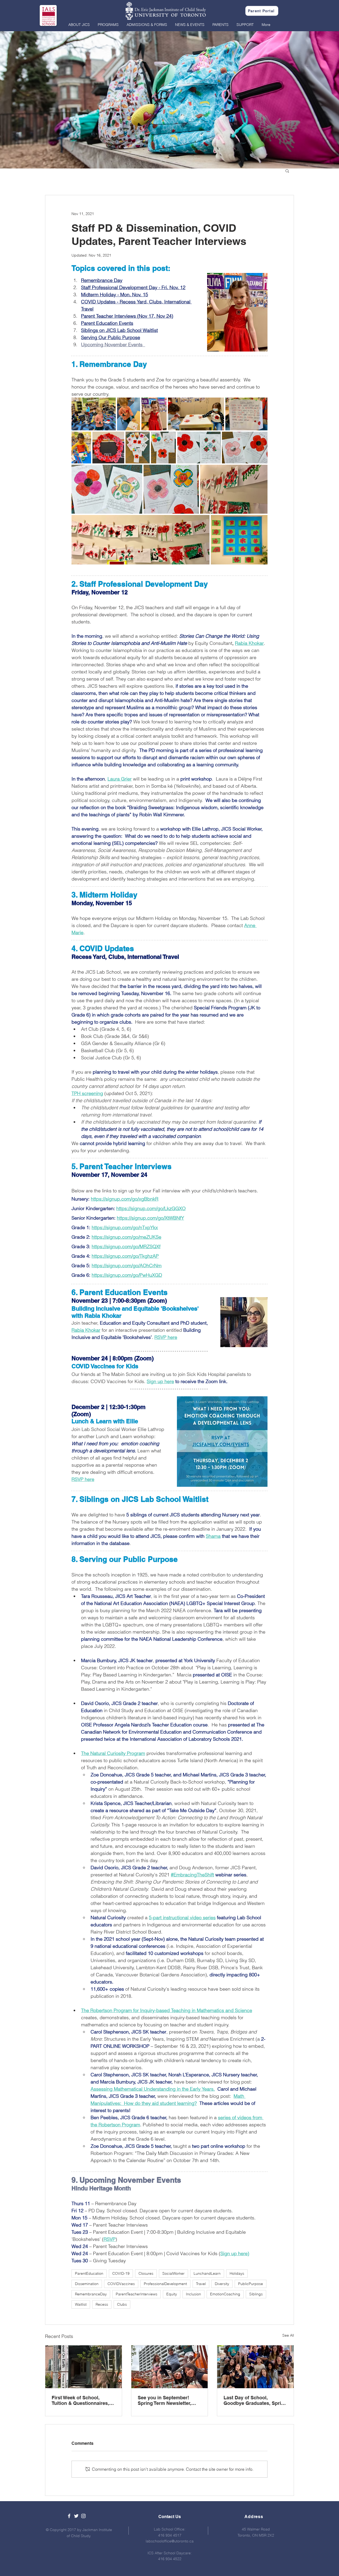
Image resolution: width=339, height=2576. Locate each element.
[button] (79, 25)
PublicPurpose (251, 2284)
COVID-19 (121, 2273)
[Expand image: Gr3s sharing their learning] (138, 448)
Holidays (237, 2273)
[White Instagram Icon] (83, 2516)
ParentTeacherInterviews (137, 2294)
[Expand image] (129, 414)
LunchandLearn (207, 2273)
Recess (102, 2304)
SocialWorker (173, 2273)
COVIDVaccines (121, 2284)
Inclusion (193, 2294)
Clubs (122, 2304)
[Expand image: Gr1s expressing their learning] (234, 489)
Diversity (222, 2284)
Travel (201, 2284)
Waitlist (81, 2304)
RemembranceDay (91, 2294)
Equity (172, 2294)
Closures (146, 2273)
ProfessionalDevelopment (165, 2284)
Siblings (256, 2294)
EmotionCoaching (225, 2294)
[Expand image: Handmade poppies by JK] (94, 414)
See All (288, 2335)
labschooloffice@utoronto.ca (170, 2541)
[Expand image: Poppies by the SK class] (239, 540)
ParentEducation (89, 2273)
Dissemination (87, 2284)
